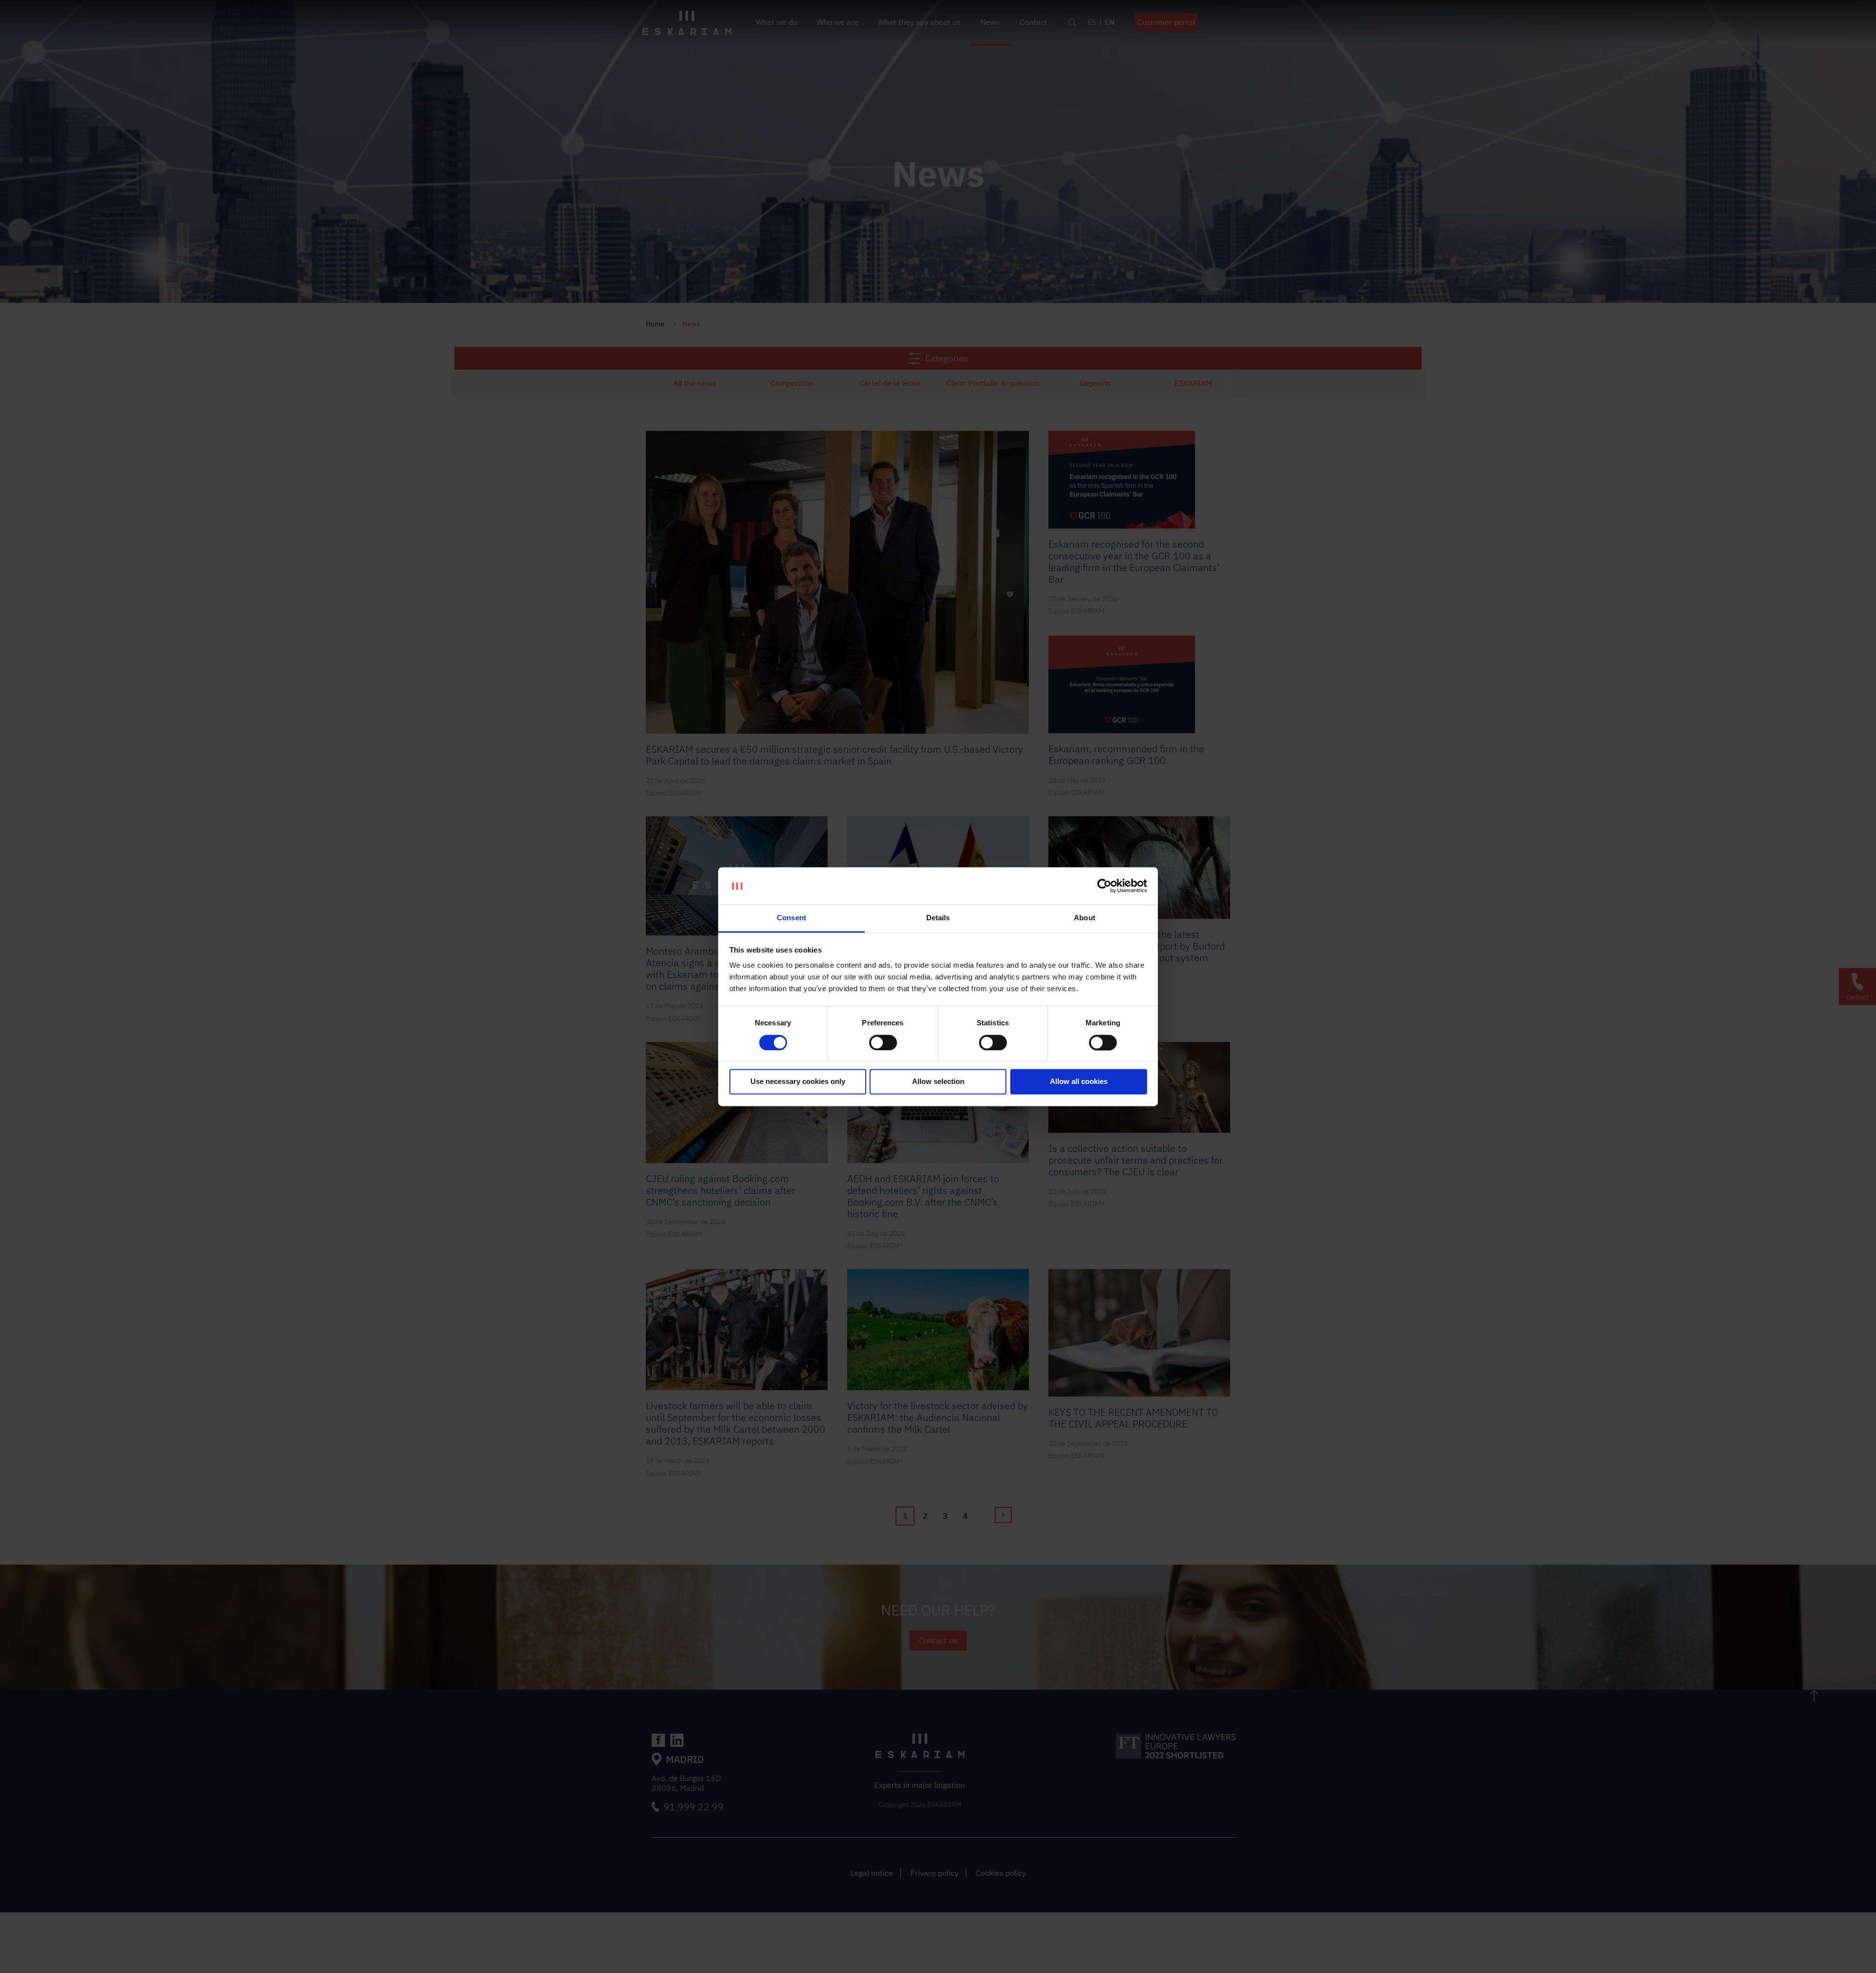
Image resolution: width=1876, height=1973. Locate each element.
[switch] (883, 1042)
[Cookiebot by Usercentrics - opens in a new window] (1104, 886)
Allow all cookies (1079, 1082)
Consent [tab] (791, 918)
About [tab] (1085, 918)
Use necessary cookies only (798, 1082)
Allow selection (938, 1082)
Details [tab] (938, 918)
